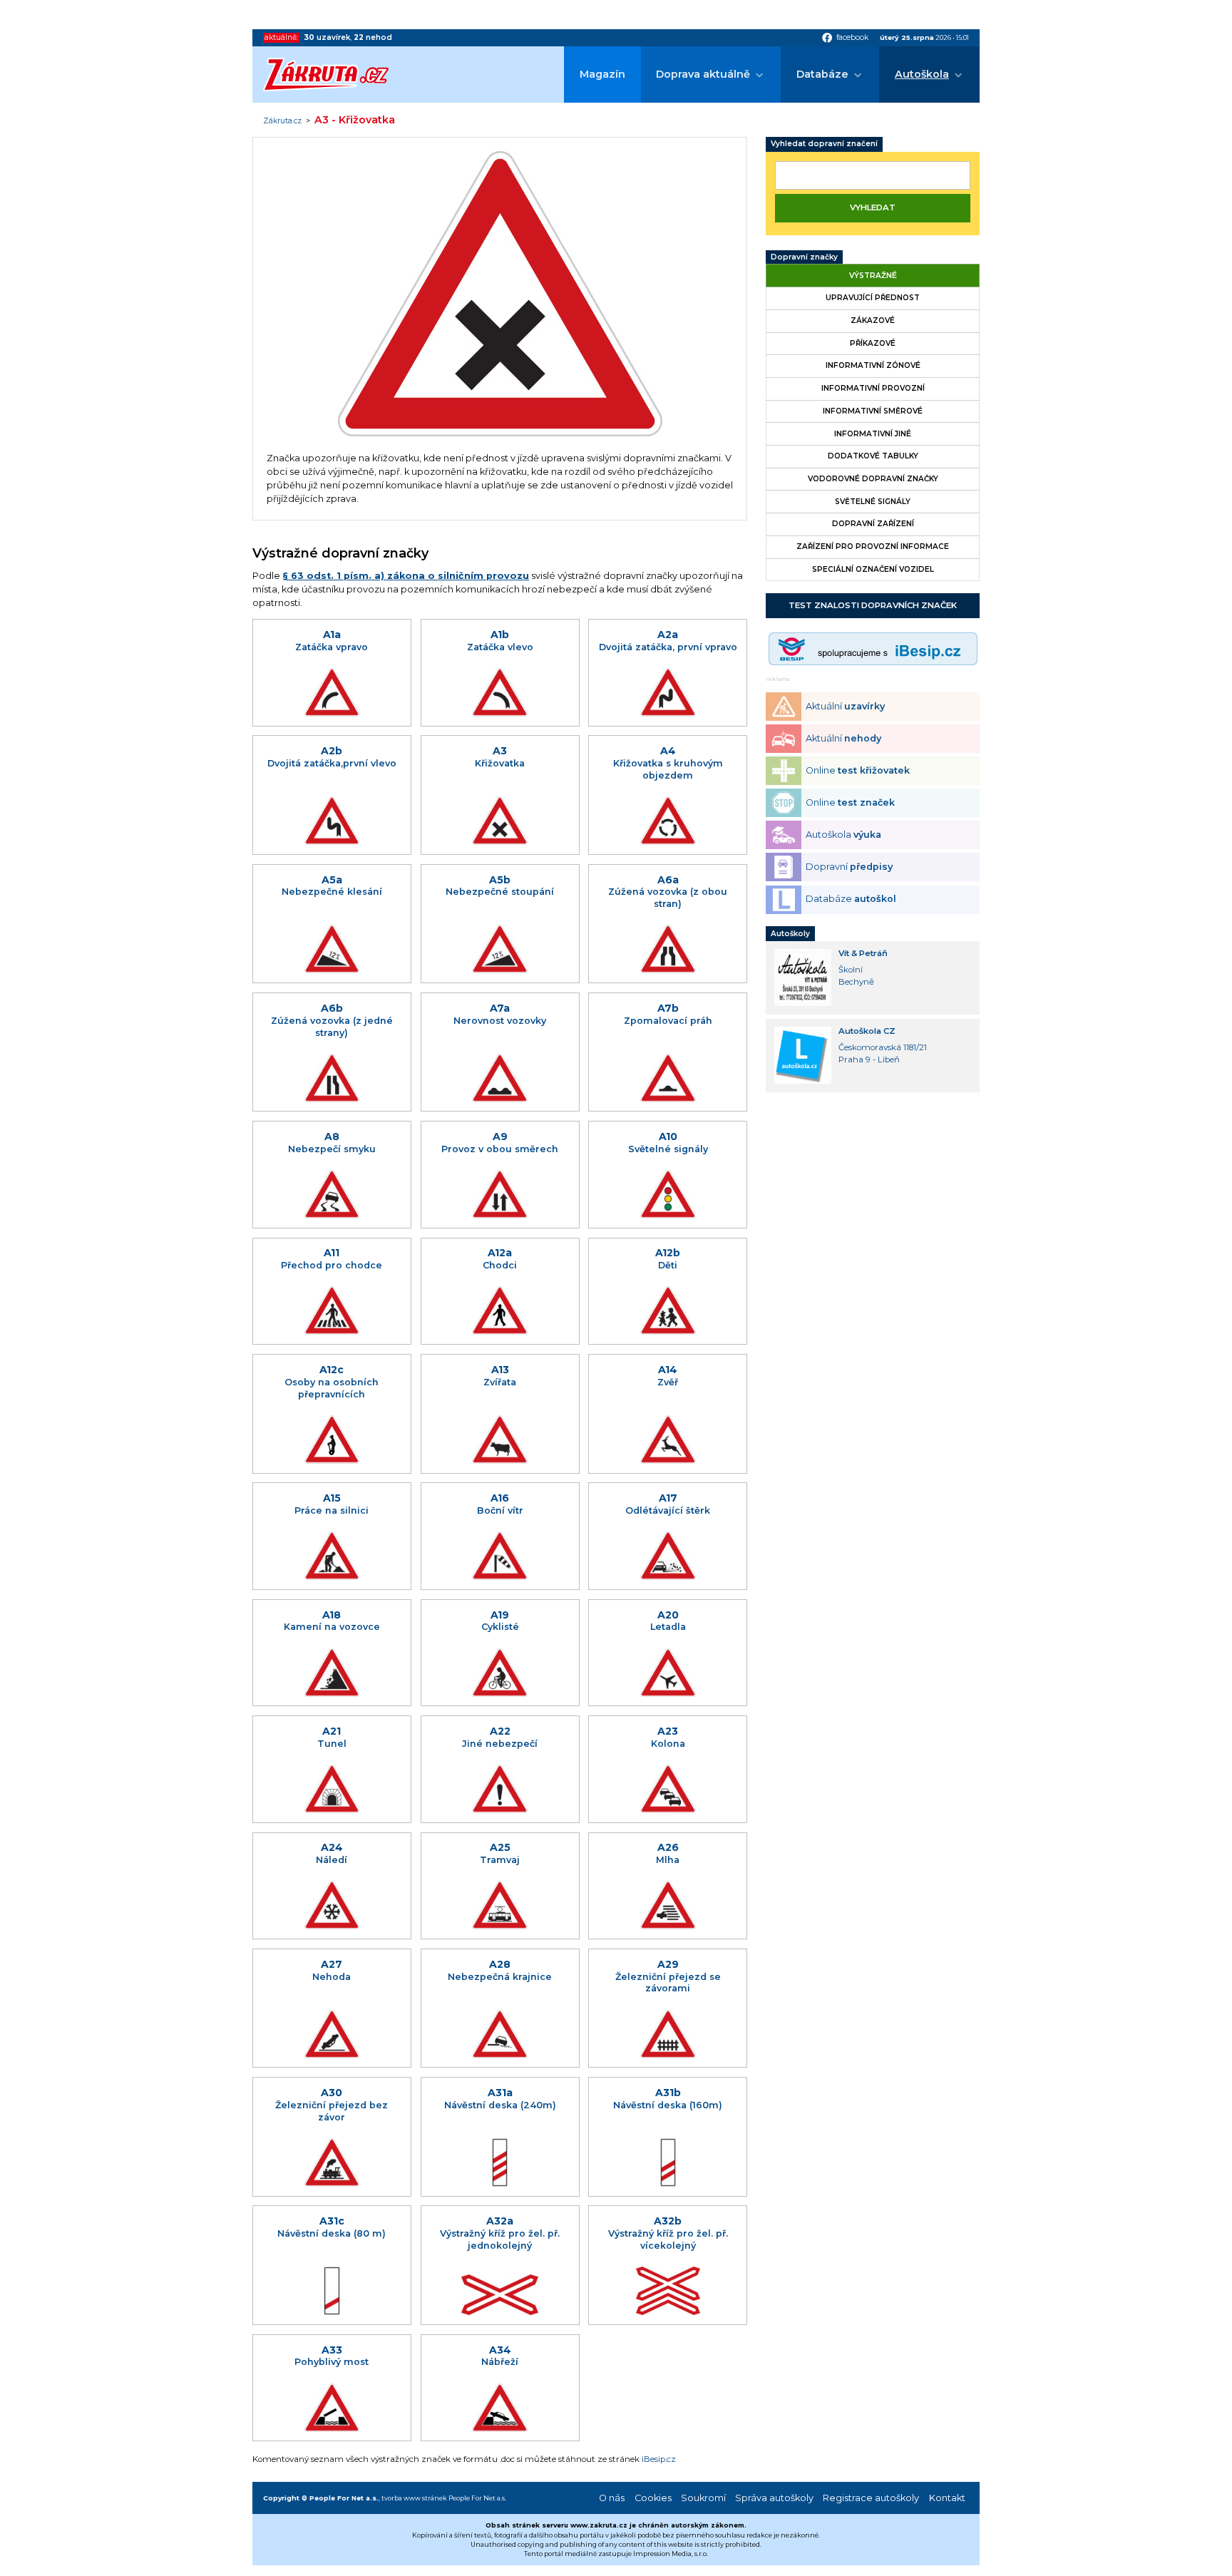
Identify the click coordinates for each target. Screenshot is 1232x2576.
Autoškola (922, 74)
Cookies (653, 2498)
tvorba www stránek (414, 2498)
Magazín (602, 74)
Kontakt (947, 2498)
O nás (612, 2498)
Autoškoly (790, 934)
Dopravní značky (804, 257)
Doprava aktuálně (703, 74)
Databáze (822, 74)
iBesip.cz (659, 2459)
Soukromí (703, 2498)
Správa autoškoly (774, 2498)
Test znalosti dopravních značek (873, 605)
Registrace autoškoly (871, 2498)
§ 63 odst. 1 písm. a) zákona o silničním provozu (406, 576)
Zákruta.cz (282, 121)
